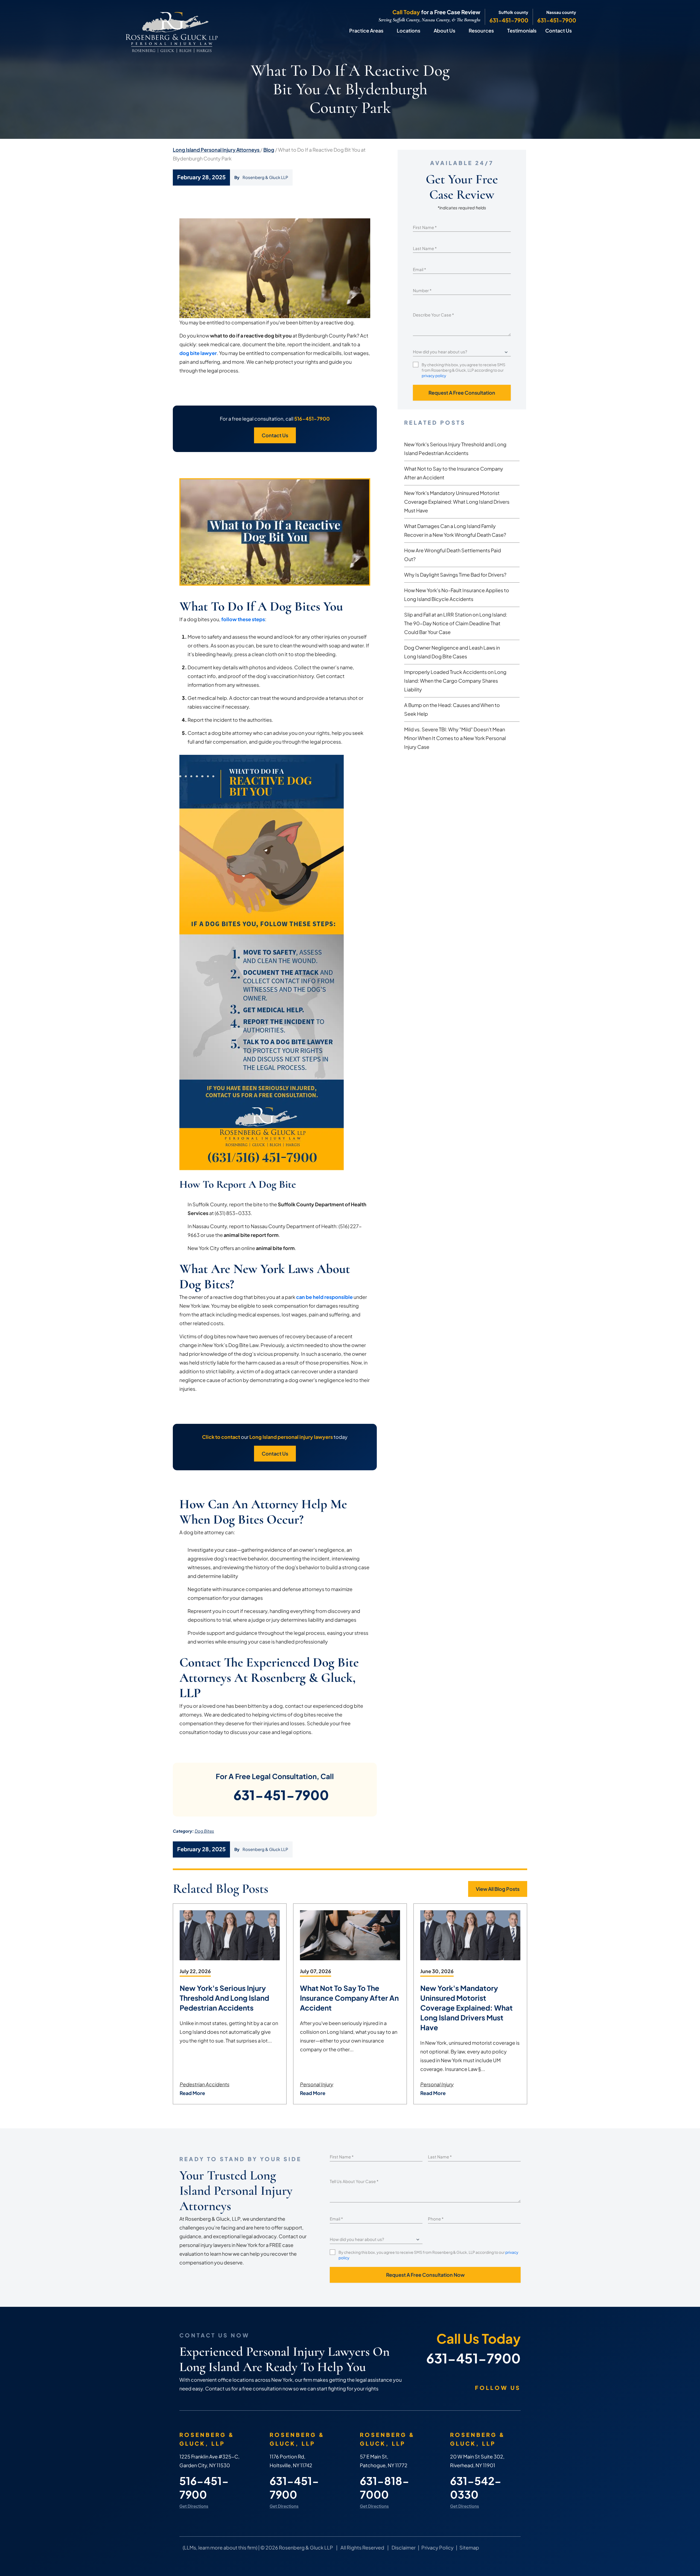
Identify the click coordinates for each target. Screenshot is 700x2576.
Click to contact (221, 1437)
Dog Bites (204, 1831)
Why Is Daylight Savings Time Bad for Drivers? (455, 575)
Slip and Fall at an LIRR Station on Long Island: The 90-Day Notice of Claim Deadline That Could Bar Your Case (456, 623)
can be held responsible (324, 1297)
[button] (389, 31)
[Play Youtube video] (275, 532)
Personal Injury (317, 2084)
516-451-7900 (312, 419)
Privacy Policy (437, 2547)
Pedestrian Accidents (205, 2084)
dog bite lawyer (198, 353)
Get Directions (194, 2506)
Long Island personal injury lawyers (291, 1437)
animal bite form (275, 1248)
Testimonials (522, 30)
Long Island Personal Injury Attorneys (217, 150)
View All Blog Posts (498, 1889)
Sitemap (469, 2547)
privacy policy (434, 375)
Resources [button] (481, 30)
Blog (269, 150)
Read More (192, 2093)
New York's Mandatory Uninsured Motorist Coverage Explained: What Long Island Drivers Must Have (457, 502)
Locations (409, 30)
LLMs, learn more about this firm (220, 2547)
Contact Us (558, 30)
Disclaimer (404, 2547)
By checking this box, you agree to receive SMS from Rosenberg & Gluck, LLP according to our (463, 370)
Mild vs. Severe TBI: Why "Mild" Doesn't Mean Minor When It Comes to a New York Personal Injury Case (455, 738)
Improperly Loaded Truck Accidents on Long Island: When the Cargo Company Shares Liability (455, 681)
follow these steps (243, 619)
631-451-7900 (509, 20)
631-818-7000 (385, 2488)
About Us (444, 30)
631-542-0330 (476, 2488)
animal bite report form (251, 1235)
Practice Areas (366, 30)
